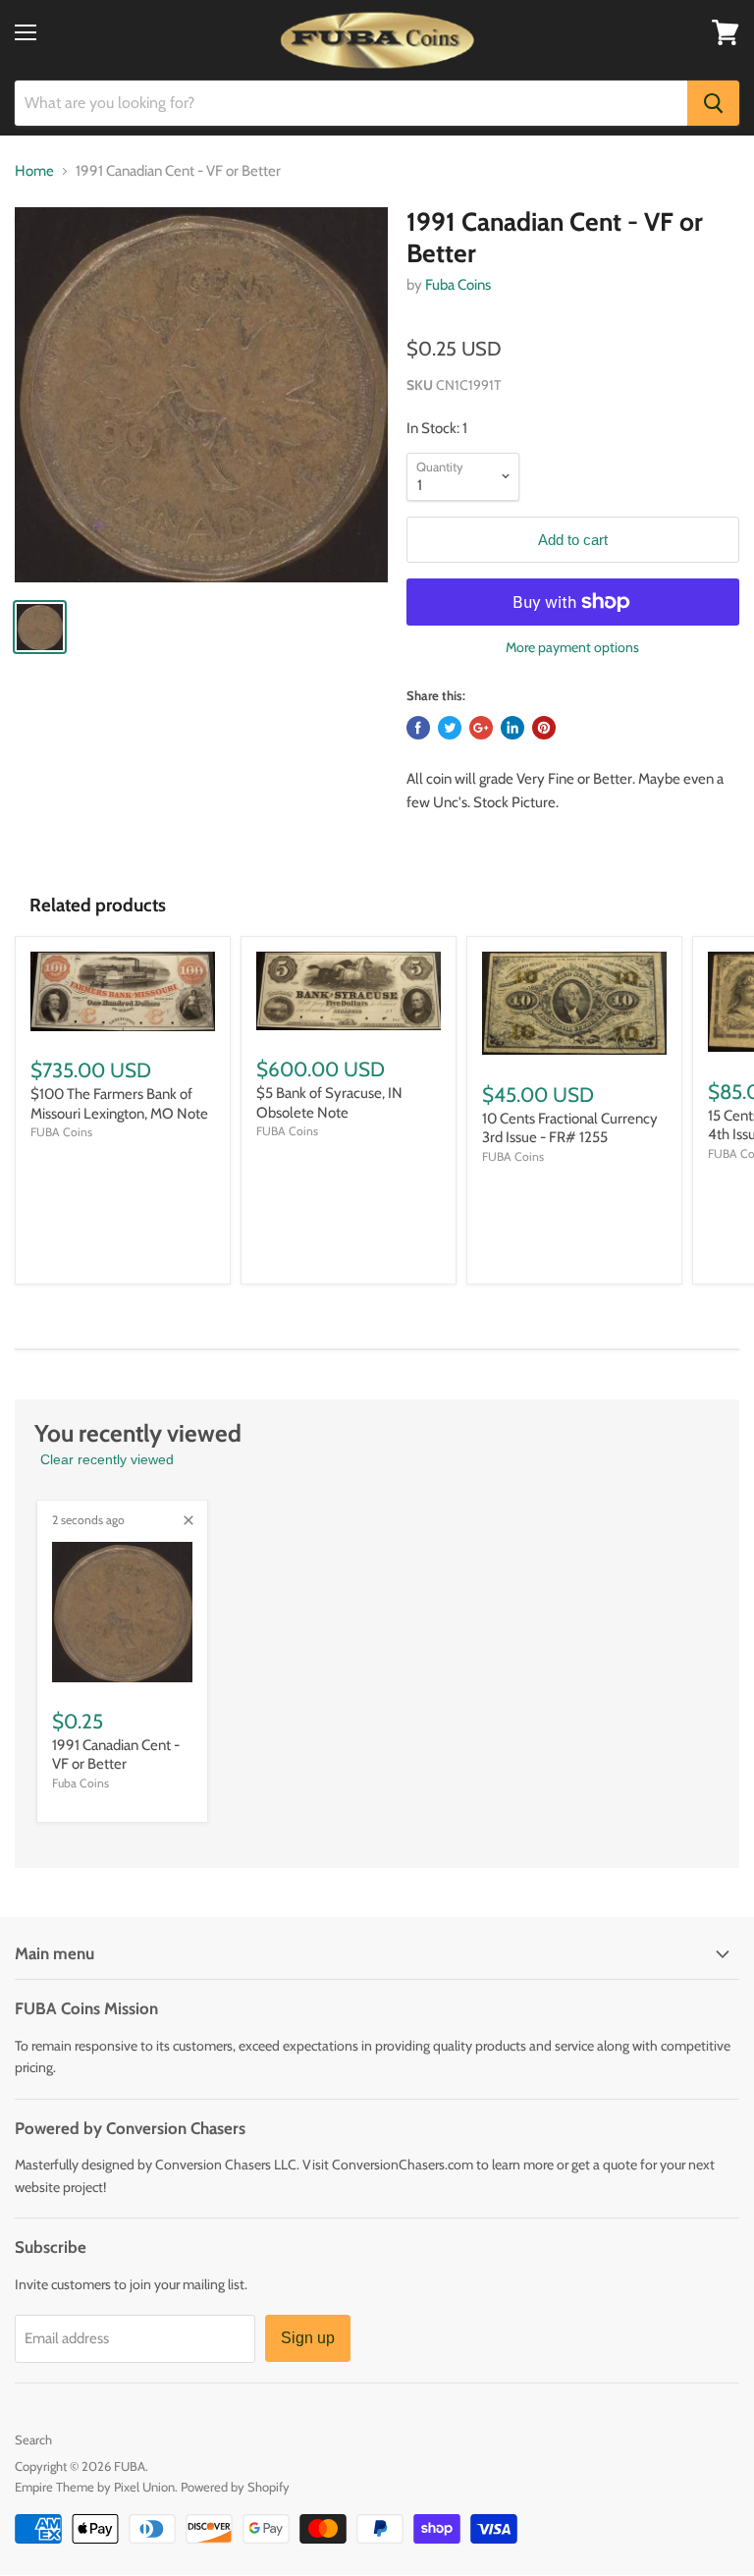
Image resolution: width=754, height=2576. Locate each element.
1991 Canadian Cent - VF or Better (116, 1755)
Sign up (308, 2338)
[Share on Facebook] (418, 728)
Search (33, 2439)
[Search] (713, 103)
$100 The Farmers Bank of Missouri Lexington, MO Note (119, 1104)
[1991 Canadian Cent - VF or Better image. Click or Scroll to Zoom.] (201, 395)
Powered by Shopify (235, 2487)
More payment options (572, 647)
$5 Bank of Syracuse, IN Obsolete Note (329, 1103)
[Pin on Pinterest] (544, 728)
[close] (188, 1520)
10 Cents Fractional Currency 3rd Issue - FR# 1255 (570, 1128)
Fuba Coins (458, 285)
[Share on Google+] (481, 728)
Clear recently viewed (107, 1459)
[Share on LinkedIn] (512, 728)
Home (34, 171)
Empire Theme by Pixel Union (95, 2487)
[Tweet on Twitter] (450, 728)
